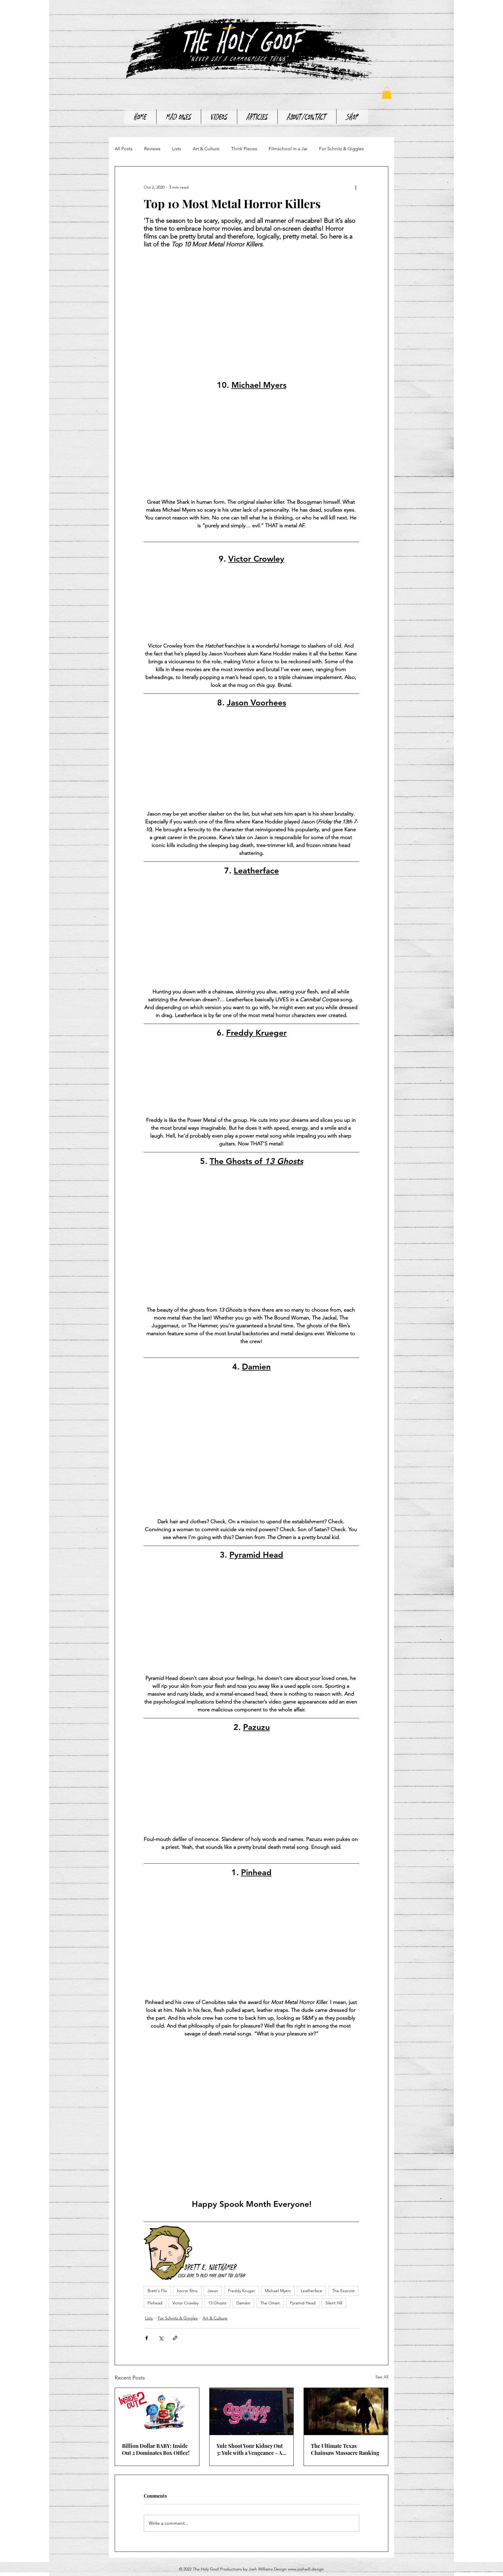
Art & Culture (206, 149)
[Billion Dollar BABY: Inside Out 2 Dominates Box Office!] (157, 2412)
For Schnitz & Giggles (341, 149)
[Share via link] (175, 2338)
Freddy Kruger (241, 2291)
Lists (177, 149)
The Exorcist (343, 2291)
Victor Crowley (185, 2303)
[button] (387, 93)
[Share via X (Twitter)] (161, 2338)
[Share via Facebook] (147, 2338)
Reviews (152, 149)
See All (382, 2377)
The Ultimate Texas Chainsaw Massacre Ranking (345, 2449)
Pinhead (155, 2303)
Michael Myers (278, 2291)
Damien (243, 2303)
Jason (213, 2291)
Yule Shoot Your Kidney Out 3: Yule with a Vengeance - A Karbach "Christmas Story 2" (250, 2449)
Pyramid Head (303, 2303)
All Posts (124, 149)
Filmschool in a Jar (288, 149)
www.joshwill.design (306, 2569)
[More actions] (356, 187)
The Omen (270, 2303)
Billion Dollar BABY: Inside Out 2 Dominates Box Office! (156, 2449)
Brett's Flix (157, 2291)
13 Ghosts (217, 2303)
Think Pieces (244, 149)
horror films (187, 2291)
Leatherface (311, 2291)
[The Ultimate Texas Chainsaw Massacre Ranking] (346, 2412)
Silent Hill (334, 2303)
